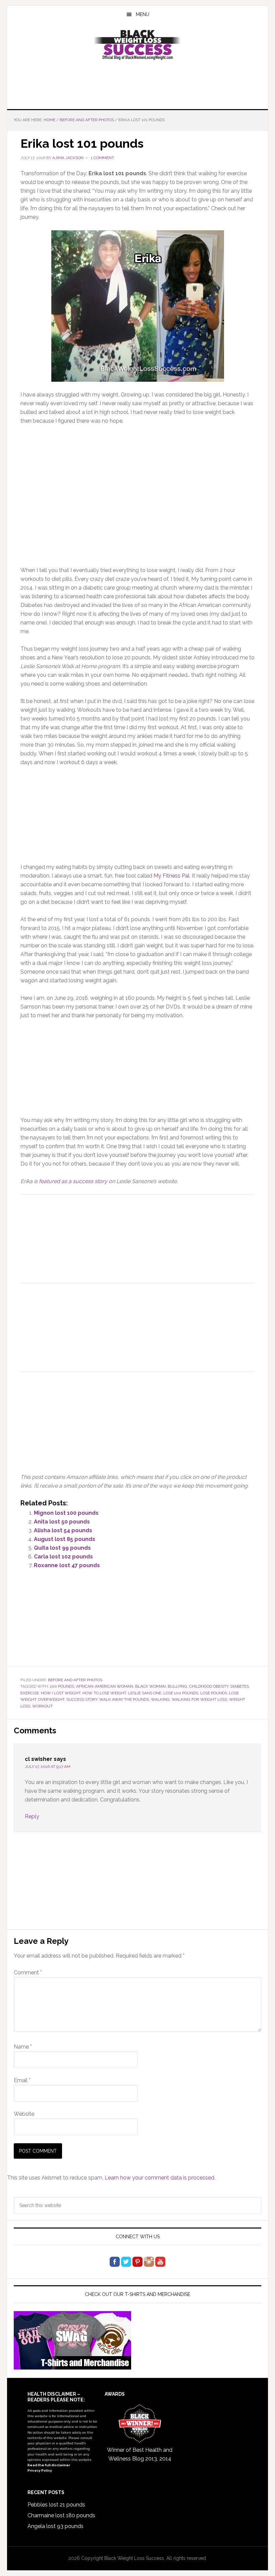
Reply (32, 1816)
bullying (177, 1686)
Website (24, 2114)
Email (22, 2080)
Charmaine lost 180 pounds (61, 2515)
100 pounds (62, 1686)
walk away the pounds (124, 1699)
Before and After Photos (75, 1680)
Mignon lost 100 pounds (66, 1513)
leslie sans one (145, 1693)
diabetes (240, 1686)
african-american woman (105, 1686)
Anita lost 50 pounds (62, 1522)
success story (82, 1699)
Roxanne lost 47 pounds (67, 1565)
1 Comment (102, 158)
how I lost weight (61, 1693)
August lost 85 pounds (65, 1539)
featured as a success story (73, 1181)
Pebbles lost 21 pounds (56, 2505)
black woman (150, 1686)
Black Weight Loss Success (137, 45)
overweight (51, 1699)
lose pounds (214, 1693)
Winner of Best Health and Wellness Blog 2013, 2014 (140, 2454)
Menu (143, 14)
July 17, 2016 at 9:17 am (48, 1767)
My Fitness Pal (172, 876)
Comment (28, 1973)
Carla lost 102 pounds (63, 1557)
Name (23, 2047)
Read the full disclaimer (49, 2465)
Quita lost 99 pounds (62, 1548)
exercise (30, 1693)
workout (42, 1706)
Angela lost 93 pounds (56, 2526)
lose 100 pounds (181, 1693)
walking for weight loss (199, 1699)
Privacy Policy (40, 2470)
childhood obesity (209, 1686)
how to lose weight (104, 1693)
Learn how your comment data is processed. (160, 2178)
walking (160, 1699)
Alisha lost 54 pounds (63, 1530)
